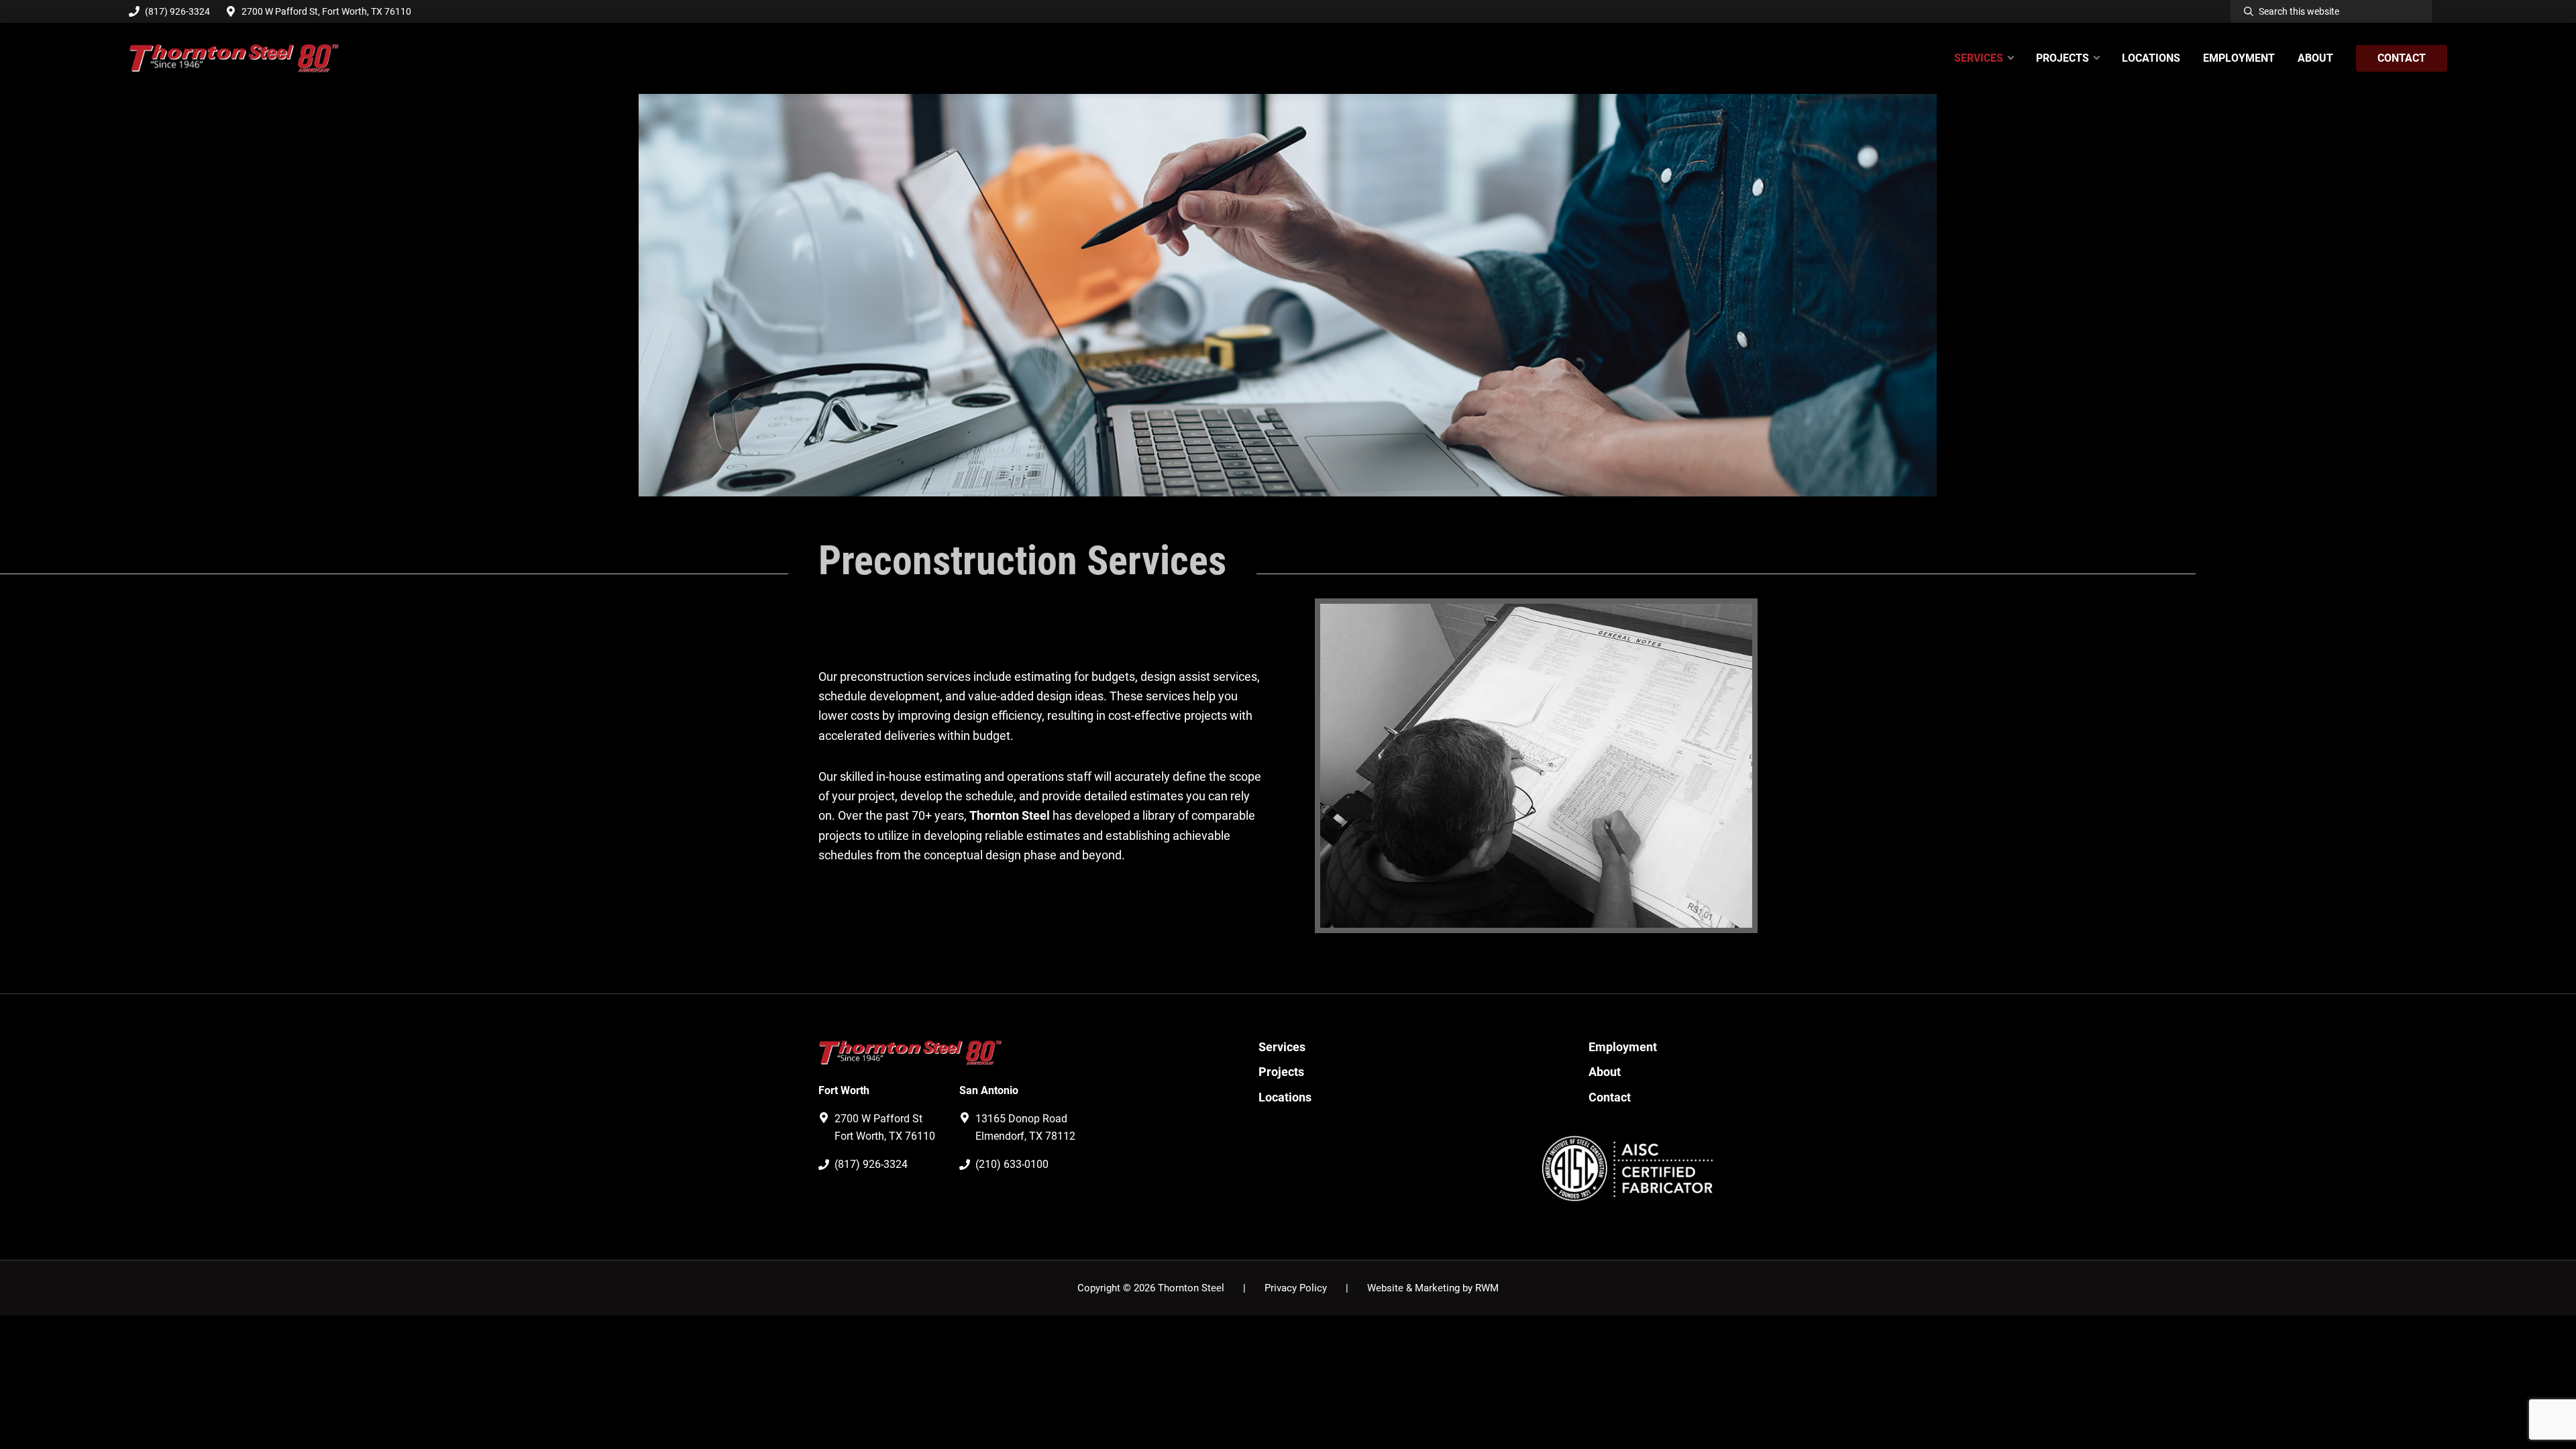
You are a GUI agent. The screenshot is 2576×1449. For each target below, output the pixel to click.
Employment (1623, 1047)
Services (1282, 1047)
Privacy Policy (1296, 1288)
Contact (1610, 1097)
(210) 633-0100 (1012, 1164)
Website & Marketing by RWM (1433, 1288)
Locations (1285, 1097)
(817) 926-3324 (177, 11)
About (1605, 1072)
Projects (1281, 1072)
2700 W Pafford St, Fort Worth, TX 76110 (326, 11)
